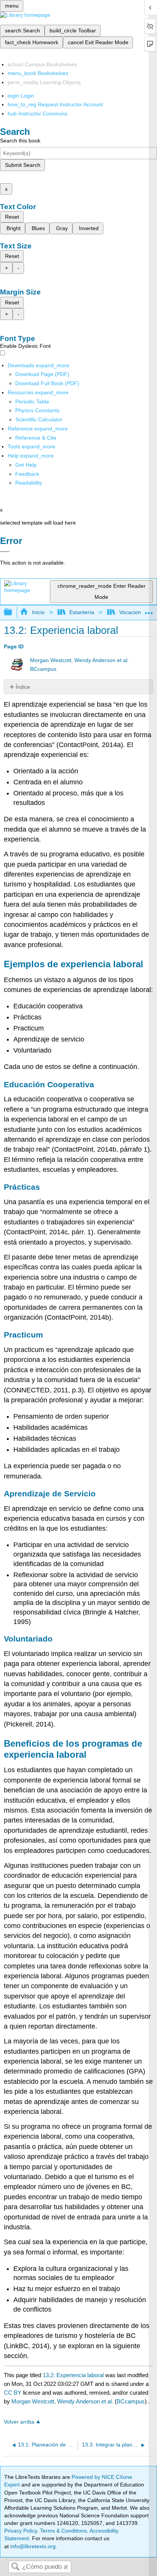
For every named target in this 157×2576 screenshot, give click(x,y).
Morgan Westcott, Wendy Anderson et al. (79, 660)
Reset (12, 217)
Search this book (20, 141)
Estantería (82, 612)
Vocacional (132, 612)
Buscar (15, 2567)
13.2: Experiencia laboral (73, 2375)
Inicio (38, 612)
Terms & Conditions (63, 2531)
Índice (23, 687)
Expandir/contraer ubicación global (149, 610)
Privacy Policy (21, 2531)
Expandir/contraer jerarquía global (13, 612)
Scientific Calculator (39, 419)
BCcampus (43, 669)
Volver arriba (19, 2422)
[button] (27, 474)
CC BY (13, 2393)
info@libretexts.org (32, 2546)
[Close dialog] (5, 552)
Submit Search (23, 165)
